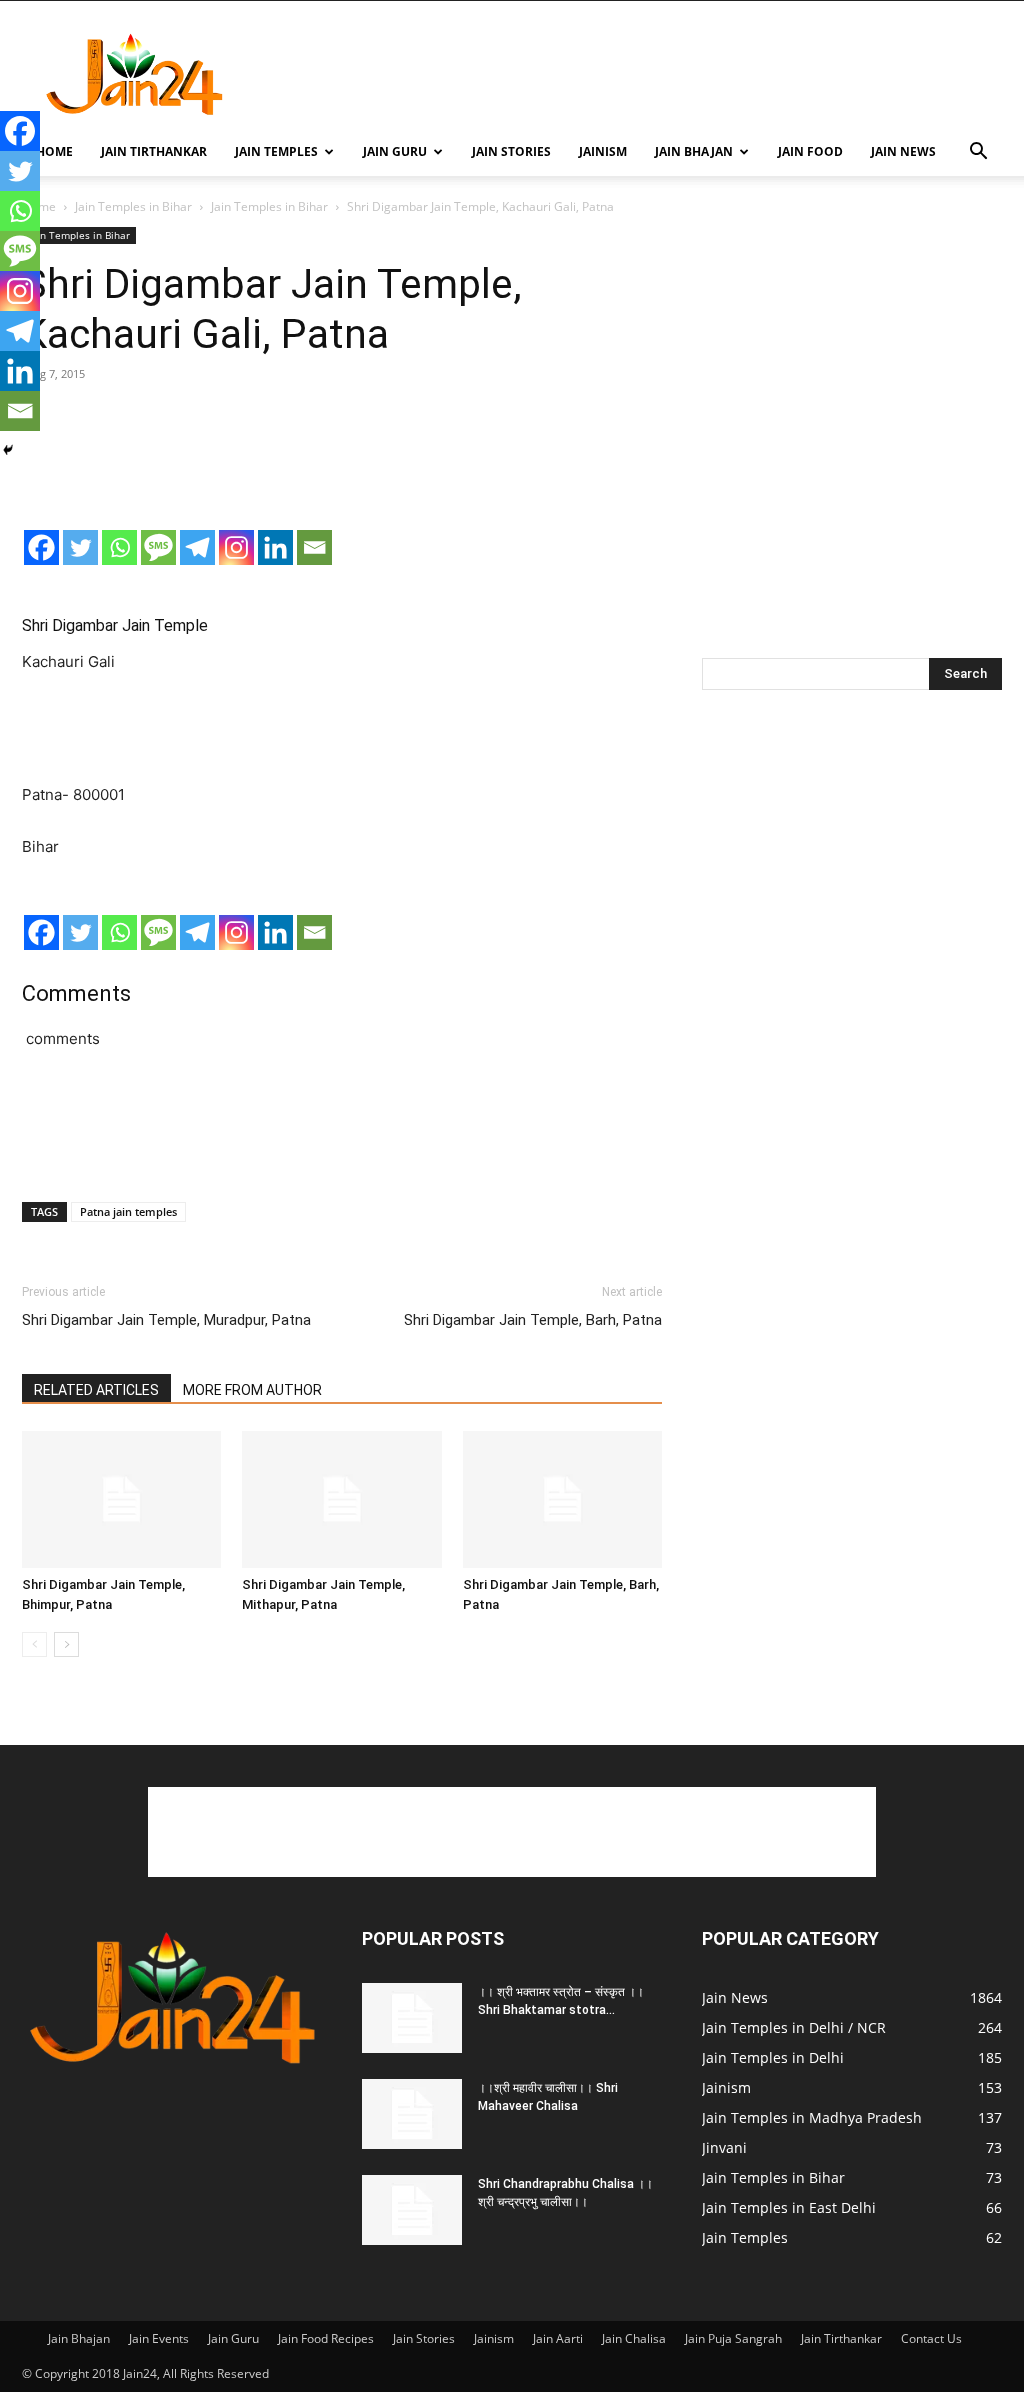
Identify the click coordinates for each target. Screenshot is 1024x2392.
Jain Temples (276, 151)
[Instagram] (236, 547)
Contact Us (931, 2338)
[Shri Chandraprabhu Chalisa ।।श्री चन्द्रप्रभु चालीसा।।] (412, 2210)
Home (54, 151)
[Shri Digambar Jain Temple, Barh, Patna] (562, 1499)
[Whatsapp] (119, 547)
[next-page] (66, 1644)
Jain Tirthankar (154, 151)
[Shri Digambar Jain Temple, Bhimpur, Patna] (121, 1499)
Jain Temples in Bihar (133, 206)
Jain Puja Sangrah (733, 2338)
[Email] (314, 547)
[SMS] (158, 547)
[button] (978, 153)
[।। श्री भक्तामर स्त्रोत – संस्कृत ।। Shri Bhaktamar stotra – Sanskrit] (412, 2018)
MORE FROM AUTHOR (252, 1390)
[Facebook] (41, 547)
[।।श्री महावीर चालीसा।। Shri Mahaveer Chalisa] (412, 2114)
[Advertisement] (638, 74)
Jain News (903, 151)
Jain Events (159, 2338)
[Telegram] (197, 547)
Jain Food (810, 151)
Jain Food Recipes (326, 2338)
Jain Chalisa (634, 2338)
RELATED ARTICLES (96, 1390)
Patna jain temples (128, 1211)
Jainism (603, 151)
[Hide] (8, 450)
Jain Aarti (558, 2338)
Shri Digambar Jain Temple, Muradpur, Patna (166, 1320)
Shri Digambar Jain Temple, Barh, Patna (533, 1320)
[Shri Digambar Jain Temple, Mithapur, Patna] (341, 1499)
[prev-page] (34, 1644)
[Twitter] (80, 547)
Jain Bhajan (694, 151)
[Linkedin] (275, 547)
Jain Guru (395, 151)
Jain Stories (511, 151)
